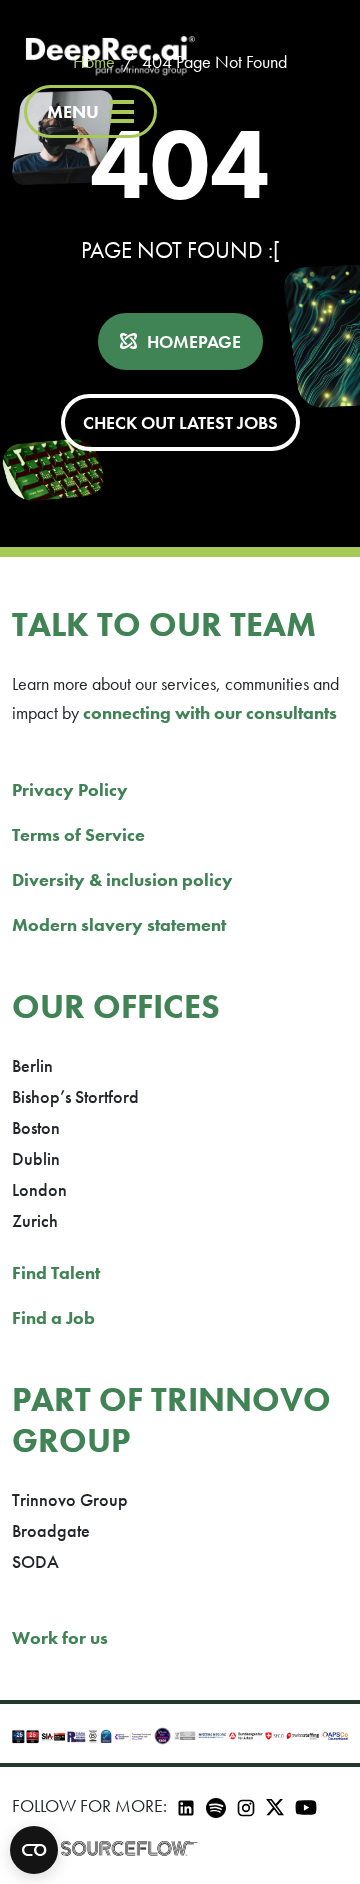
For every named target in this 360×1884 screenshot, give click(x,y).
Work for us (60, 1637)
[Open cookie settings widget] (34, 1850)
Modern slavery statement (119, 924)
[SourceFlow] (129, 1848)
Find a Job (53, 1317)
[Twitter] (275, 1805)
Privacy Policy (70, 789)
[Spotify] (216, 1805)
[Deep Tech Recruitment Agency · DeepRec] (110, 57)
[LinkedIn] (186, 1805)
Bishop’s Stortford (75, 1096)
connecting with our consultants (210, 712)
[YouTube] (306, 1805)
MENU (73, 111)
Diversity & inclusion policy (122, 879)
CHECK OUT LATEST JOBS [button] (180, 422)
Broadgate (51, 1530)
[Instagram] (246, 1805)
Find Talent (56, 1272)
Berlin (32, 1065)
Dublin (36, 1158)
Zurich (35, 1220)
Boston (36, 1127)
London (39, 1189)
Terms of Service (78, 834)
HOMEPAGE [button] (194, 341)
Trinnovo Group (70, 1499)
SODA (35, 1561)
